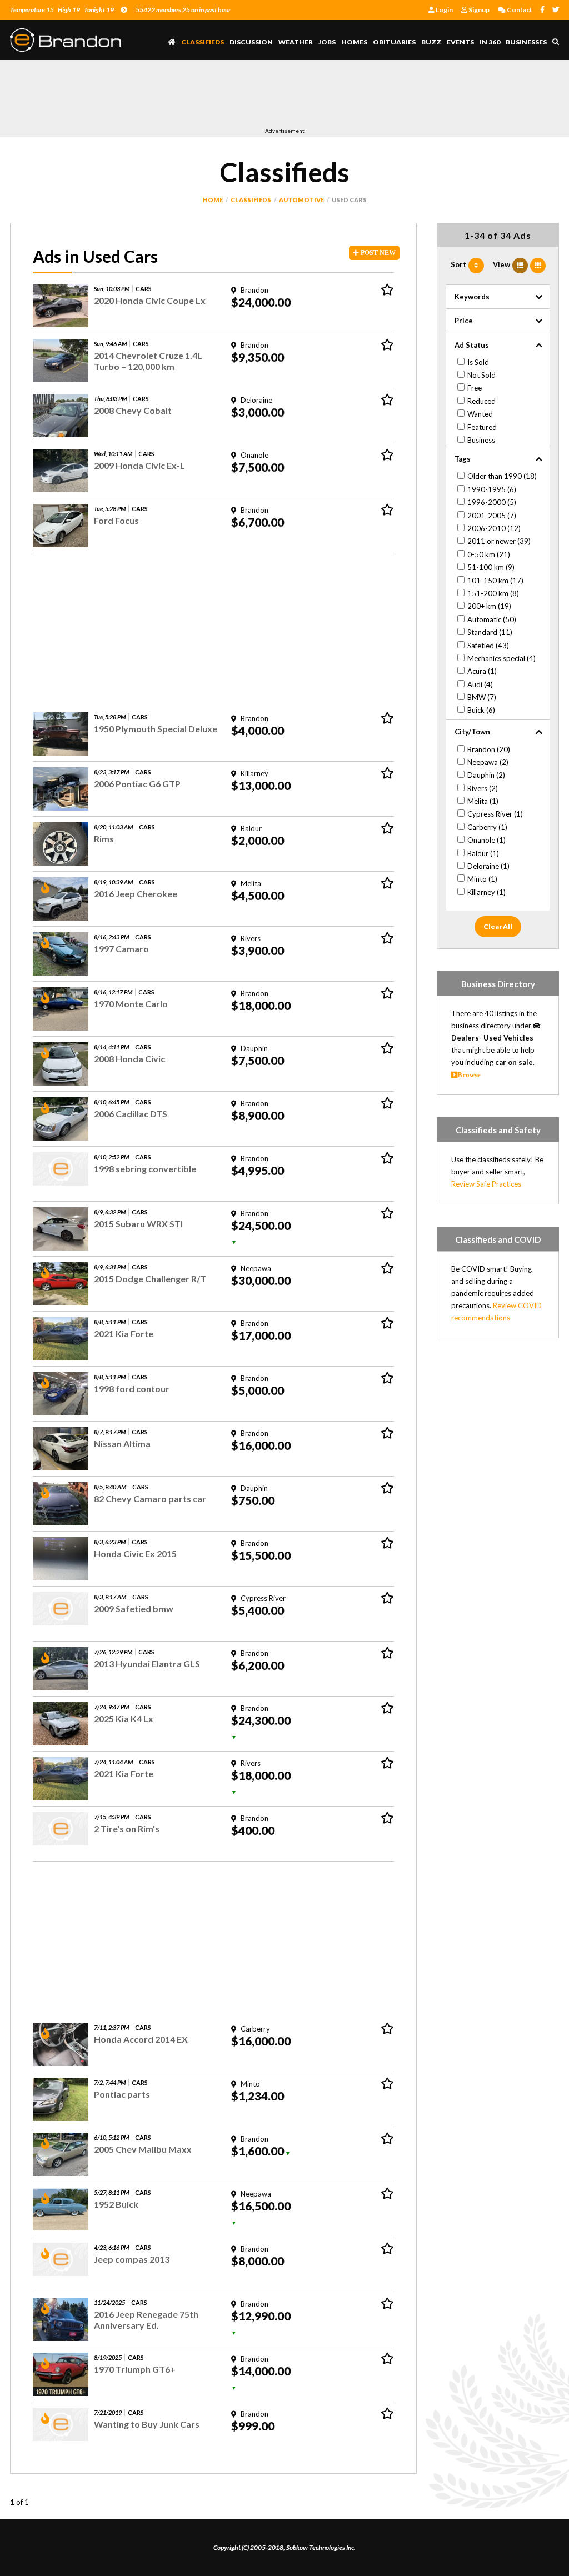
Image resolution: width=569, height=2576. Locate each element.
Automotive (301, 200)
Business (481, 440)
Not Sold (481, 375)
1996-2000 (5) (492, 502)
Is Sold (478, 362)
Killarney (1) (486, 892)
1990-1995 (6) (492, 489)
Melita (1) (483, 801)
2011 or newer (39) (499, 541)
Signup (478, 10)
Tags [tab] (463, 459)
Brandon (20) (489, 749)
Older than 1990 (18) (502, 476)
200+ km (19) (489, 606)
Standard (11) (490, 632)
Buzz (431, 42)
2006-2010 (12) (494, 528)
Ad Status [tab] (472, 345)
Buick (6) (481, 710)
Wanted (480, 414)
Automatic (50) (492, 619)
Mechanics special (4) (501, 658)
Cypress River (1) (495, 814)
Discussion (251, 42)
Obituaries (394, 42)
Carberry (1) (487, 827)
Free (475, 388)
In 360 (490, 42)
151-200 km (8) (493, 593)
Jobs (327, 42)
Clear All (498, 926)
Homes (354, 42)
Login (444, 10)
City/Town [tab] (472, 732)
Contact (519, 10)
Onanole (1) (486, 840)
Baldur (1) (483, 853)
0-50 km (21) (489, 554)
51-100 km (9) (491, 567)
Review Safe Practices (486, 1184)
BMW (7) (482, 697)
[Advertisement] (212, 96)
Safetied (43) (488, 646)
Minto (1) (482, 879)
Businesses (526, 42)
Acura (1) (482, 671)
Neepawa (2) (488, 762)
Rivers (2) (483, 788)
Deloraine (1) (488, 866)
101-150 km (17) (495, 581)
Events (460, 42)
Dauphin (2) (486, 775)
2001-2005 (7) (492, 516)
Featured (482, 427)
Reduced (481, 401)
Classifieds (203, 42)
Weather (296, 42)
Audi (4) (480, 684)
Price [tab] (464, 321)
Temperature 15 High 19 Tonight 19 (62, 10)
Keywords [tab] (472, 297)
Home (213, 200)
